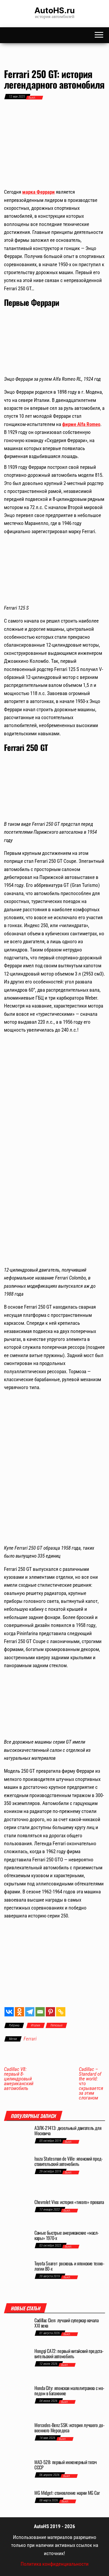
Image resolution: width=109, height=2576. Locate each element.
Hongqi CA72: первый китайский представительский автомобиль (69, 2353)
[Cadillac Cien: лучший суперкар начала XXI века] (17, 2330)
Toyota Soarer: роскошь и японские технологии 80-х (69, 2266)
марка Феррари (38, 192)
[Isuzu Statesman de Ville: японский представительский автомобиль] (17, 2175)
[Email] (40, 2012)
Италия (36, 2025)
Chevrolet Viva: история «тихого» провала (69, 2202)
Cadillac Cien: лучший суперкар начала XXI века (67, 2323)
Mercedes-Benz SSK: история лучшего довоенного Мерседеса (69, 2428)
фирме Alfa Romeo (81, 424)
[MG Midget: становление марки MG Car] (17, 2500)
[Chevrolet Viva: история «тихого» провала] (17, 2212)
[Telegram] (30, 2012)
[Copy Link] (61, 2012)
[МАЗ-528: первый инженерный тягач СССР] (17, 2472)
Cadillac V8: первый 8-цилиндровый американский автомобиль (19, 2079)
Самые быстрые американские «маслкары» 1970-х (67, 2235)
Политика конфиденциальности (55, 2564)
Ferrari (30, 2039)
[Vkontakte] (9, 2012)
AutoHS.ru (55, 10)
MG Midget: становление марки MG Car (67, 2493)
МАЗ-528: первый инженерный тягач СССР (65, 2465)
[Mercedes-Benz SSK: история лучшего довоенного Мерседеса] (17, 2438)
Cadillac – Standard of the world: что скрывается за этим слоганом (91, 2084)
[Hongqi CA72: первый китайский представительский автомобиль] (17, 2364)
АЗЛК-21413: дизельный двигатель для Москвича (68, 2130)
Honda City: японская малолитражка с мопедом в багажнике (69, 2391)
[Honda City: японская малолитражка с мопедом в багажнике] (17, 2401)
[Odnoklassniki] (19, 2012)
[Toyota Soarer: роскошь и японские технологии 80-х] (17, 2276)
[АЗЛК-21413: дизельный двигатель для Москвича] (17, 2138)
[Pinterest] (50, 2012)
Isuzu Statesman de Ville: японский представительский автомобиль (69, 2161)
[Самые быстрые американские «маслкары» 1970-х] (17, 2243)
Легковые (56, 2025)
